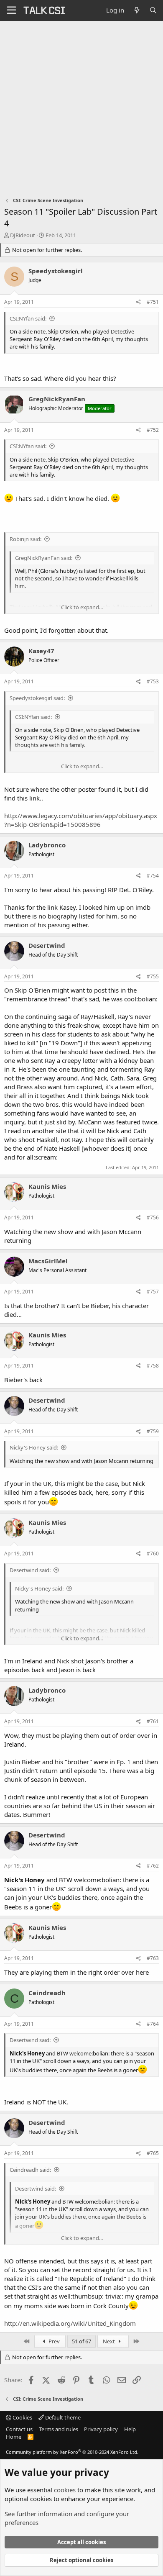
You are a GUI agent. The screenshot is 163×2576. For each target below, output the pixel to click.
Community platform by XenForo (72, 2452)
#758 (153, 1366)
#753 (153, 681)
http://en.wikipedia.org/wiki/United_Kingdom (70, 2323)
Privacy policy (101, 2429)
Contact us (19, 2429)
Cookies (22, 2417)
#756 (153, 1217)
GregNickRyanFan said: (44, 558)
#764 (153, 2024)
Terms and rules (59, 2429)
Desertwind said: (30, 1570)
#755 (153, 976)
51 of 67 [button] (81, 2341)
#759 (153, 1431)
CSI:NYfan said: (28, 318)
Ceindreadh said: (30, 2170)
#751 (153, 302)
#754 (153, 876)
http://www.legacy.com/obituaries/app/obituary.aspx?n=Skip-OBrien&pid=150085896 (81, 820)
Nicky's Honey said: (34, 1447)
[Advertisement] (81, 107)
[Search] (153, 10)
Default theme (62, 2417)
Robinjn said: (25, 539)
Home (14, 2437)
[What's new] (136, 10)
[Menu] (11, 10)
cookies (65, 2490)
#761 (153, 1721)
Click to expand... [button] (82, 607)
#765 (153, 2153)
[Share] (139, 302)
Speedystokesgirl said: (37, 698)
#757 (153, 1292)
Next (110, 2341)
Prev (53, 2341)
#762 (153, 1866)
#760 (153, 1554)
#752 (153, 430)
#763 (153, 1958)
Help (130, 2429)
